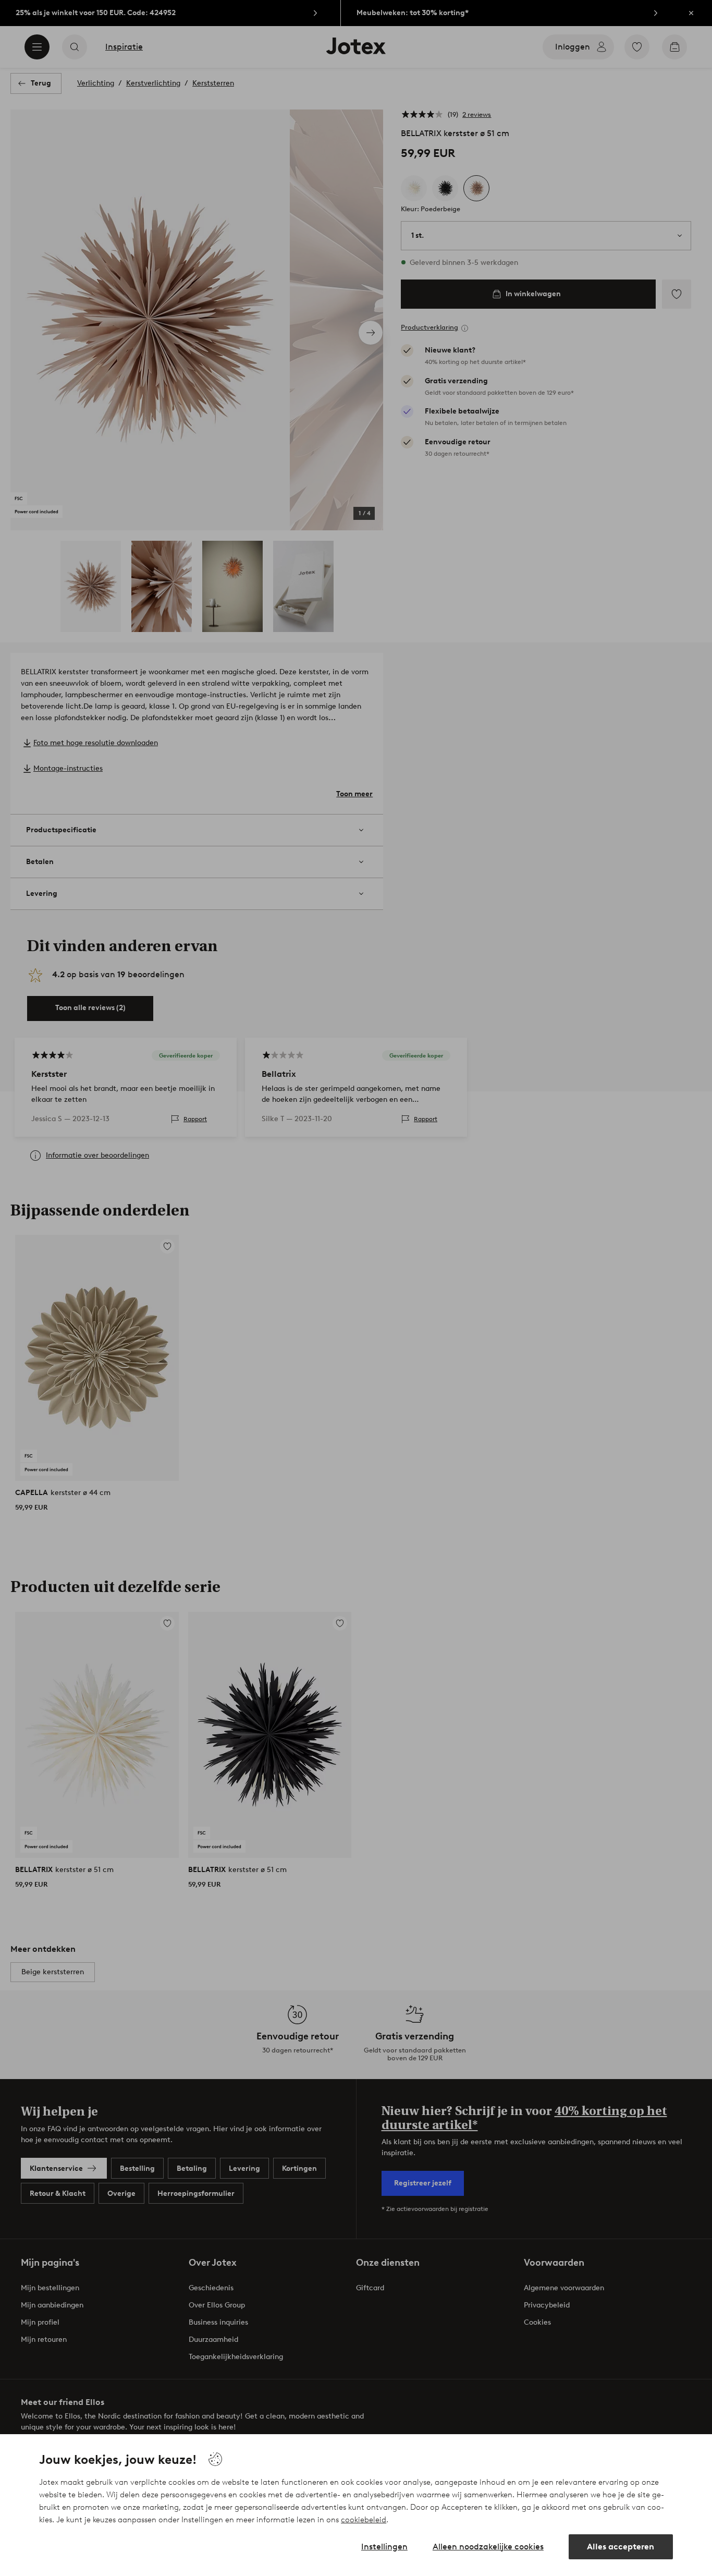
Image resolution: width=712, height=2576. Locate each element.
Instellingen (384, 2547)
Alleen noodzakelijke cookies (488, 2547)
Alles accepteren (621, 2547)
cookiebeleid (364, 2520)
